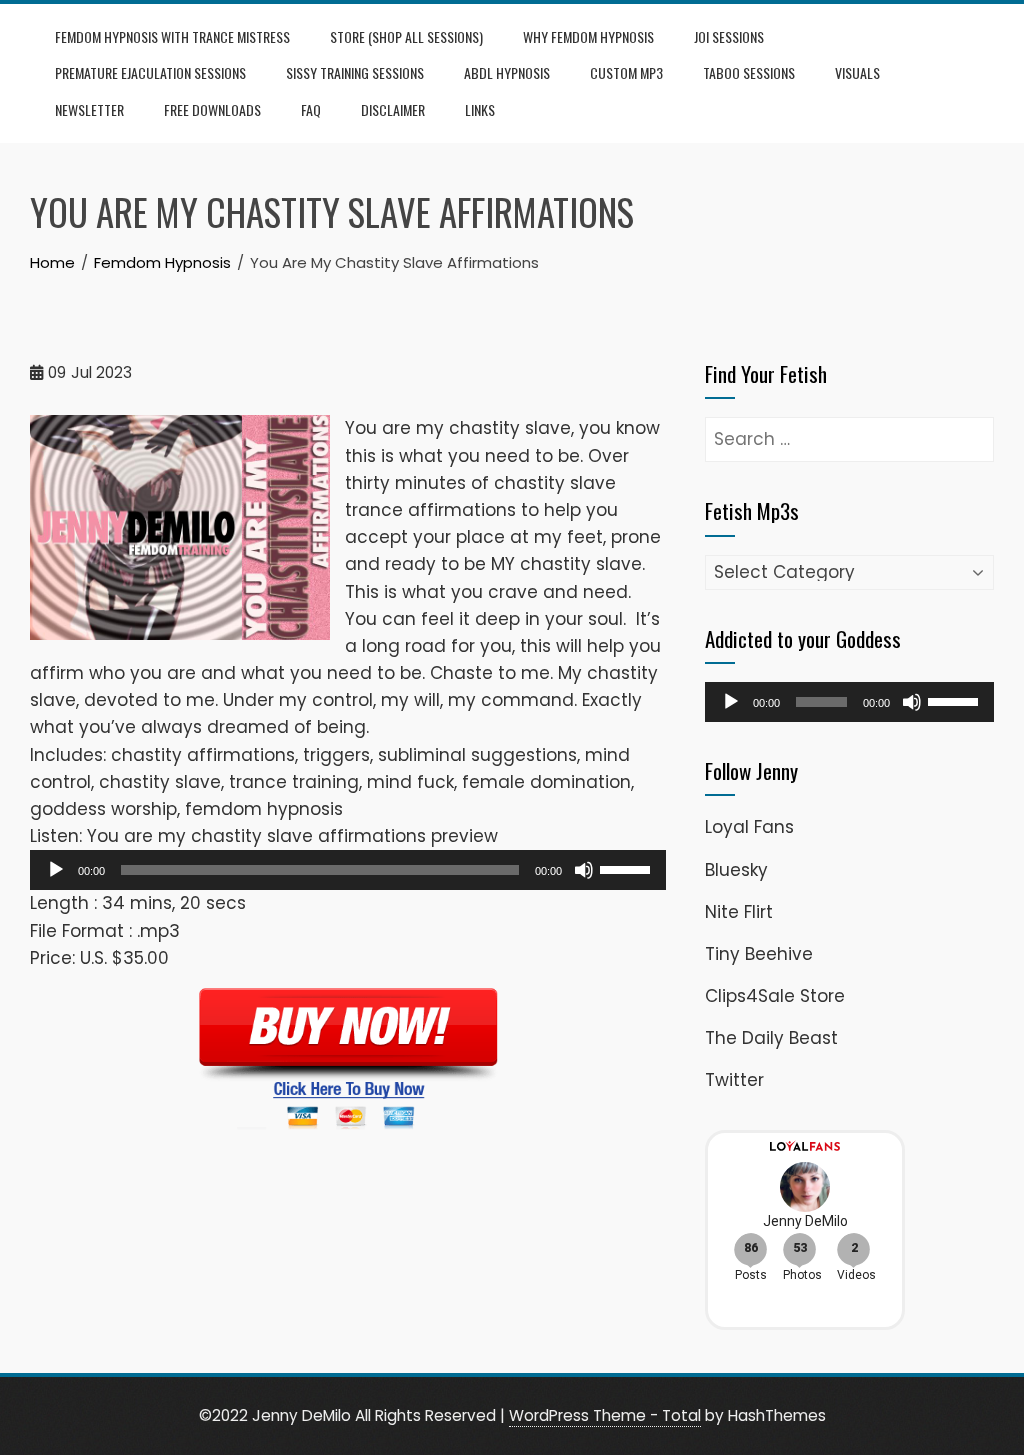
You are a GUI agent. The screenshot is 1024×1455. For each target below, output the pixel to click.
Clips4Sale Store (775, 996)
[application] (348, 870)
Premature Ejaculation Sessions (150, 72)
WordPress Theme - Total (605, 1415)
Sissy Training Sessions (355, 72)
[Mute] (584, 870)
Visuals (857, 72)
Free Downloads (212, 109)
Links (480, 109)
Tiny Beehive (759, 954)
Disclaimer (393, 109)
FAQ (311, 109)
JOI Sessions (729, 36)
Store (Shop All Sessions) (406, 36)
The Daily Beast (771, 1038)
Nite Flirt (739, 912)
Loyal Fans (749, 827)
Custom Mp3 (626, 72)
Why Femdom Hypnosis (588, 36)
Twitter (734, 1080)
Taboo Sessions (749, 72)
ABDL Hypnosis (507, 72)
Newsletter (89, 109)
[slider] (628, 868)
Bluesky (736, 870)
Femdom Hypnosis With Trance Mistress (172, 36)
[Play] (56, 870)
